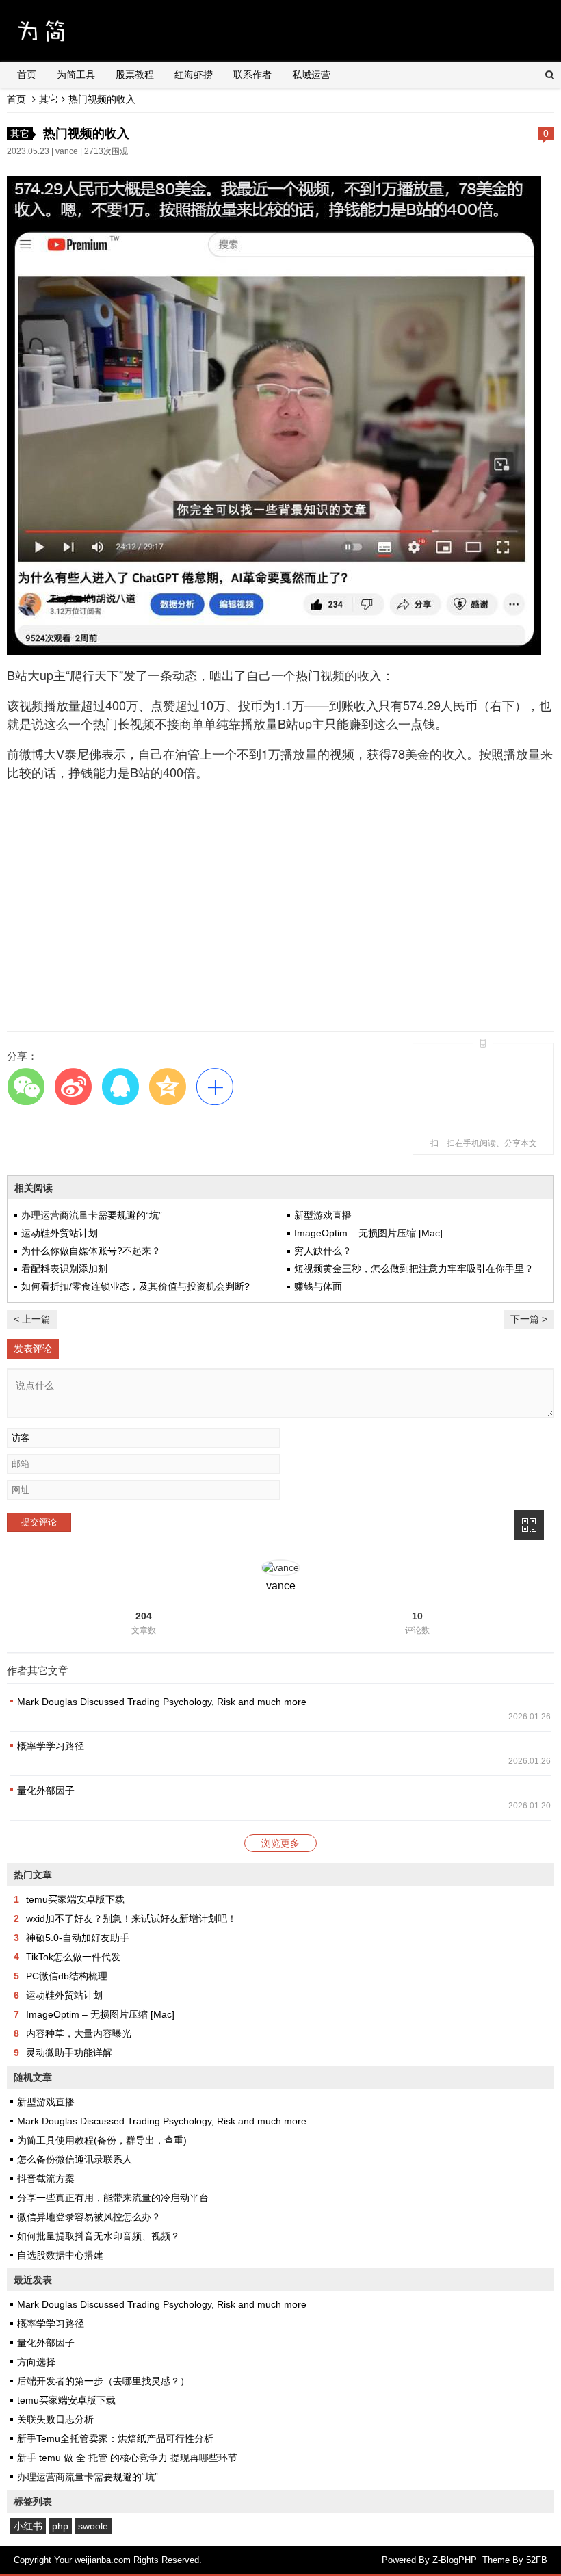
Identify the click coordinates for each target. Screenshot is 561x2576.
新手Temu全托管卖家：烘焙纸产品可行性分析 (115, 2438)
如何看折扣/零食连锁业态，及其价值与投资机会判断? (135, 1286)
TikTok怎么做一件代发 (73, 1957)
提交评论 (39, 1522)
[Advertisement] (280, 922)
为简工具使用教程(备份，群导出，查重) (102, 2140)
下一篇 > (529, 1319)
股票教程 (135, 75)
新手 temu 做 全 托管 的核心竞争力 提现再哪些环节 (127, 2458)
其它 (49, 99)
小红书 (28, 2526)
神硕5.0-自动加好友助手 (78, 1938)
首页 (27, 75)
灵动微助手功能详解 (69, 2053)
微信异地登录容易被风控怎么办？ (89, 2217)
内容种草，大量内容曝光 (79, 2033)
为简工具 (76, 75)
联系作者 (252, 75)
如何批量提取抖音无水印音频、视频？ (99, 2236)
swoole (93, 2526)
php (60, 2526)
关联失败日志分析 (55, 2419)
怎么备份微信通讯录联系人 (75, 2159)
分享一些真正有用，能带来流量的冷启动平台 (113, 2198)
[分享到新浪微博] (73, 1086)
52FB (537, 2560)
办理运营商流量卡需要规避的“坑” (92, 1215)
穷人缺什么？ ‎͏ (324, 1251)
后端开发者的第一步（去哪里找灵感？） (103, 2381)
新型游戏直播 (323, 1215)
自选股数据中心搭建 (60, 2255)
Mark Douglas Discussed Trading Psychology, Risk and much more (162, 1702)
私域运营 (311, 75)
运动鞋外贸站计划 (60, 1233)
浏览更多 (280, 1843)
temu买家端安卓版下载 (75, 1899)
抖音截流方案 (46, 2178)
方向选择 (36, 2362)
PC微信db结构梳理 (67, 1976)
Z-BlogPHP (455, 2560)
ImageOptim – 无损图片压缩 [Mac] (368, 1233)
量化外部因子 (46, 1791)
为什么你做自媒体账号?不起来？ (91, 1251)
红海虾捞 (194, 75)
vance (67, 151)
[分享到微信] (26, 1086)
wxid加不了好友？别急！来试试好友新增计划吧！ (131, 1918)
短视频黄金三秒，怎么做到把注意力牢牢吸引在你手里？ (414, 1269)
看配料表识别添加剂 (64, 1269)
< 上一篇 (32, 1319)
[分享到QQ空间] (167, 1086)
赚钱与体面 (318, 1286)
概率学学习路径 (51, 1746)
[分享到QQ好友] (120, 1086)
